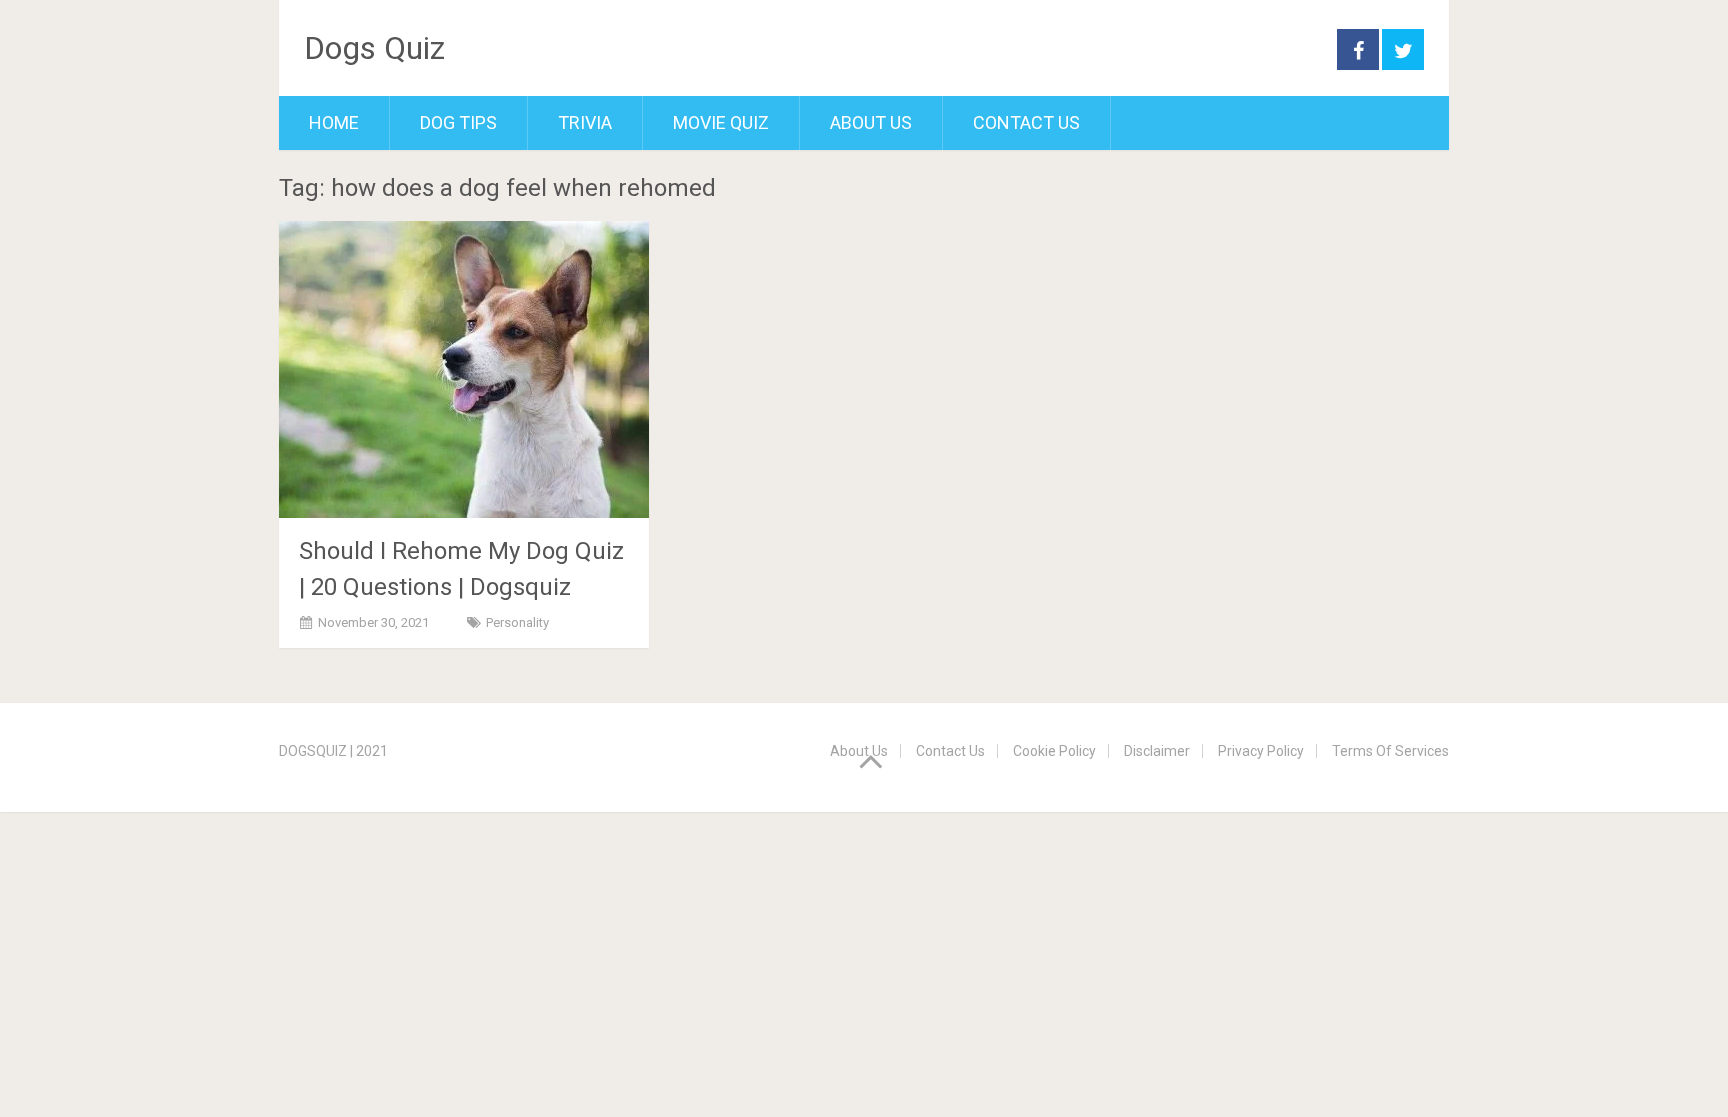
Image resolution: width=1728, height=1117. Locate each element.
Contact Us (1026, 122)
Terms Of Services (1390, 751)
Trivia (585, 122)
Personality (517, 622)
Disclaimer (1157, 751)
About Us (871, 122)
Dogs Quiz (374, 48)
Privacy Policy (1261, 751)
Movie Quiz (721, 122)
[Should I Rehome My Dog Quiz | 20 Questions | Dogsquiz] (464, 369)
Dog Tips (458, 122)
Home (334, 122)
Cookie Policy (1054, 751)
